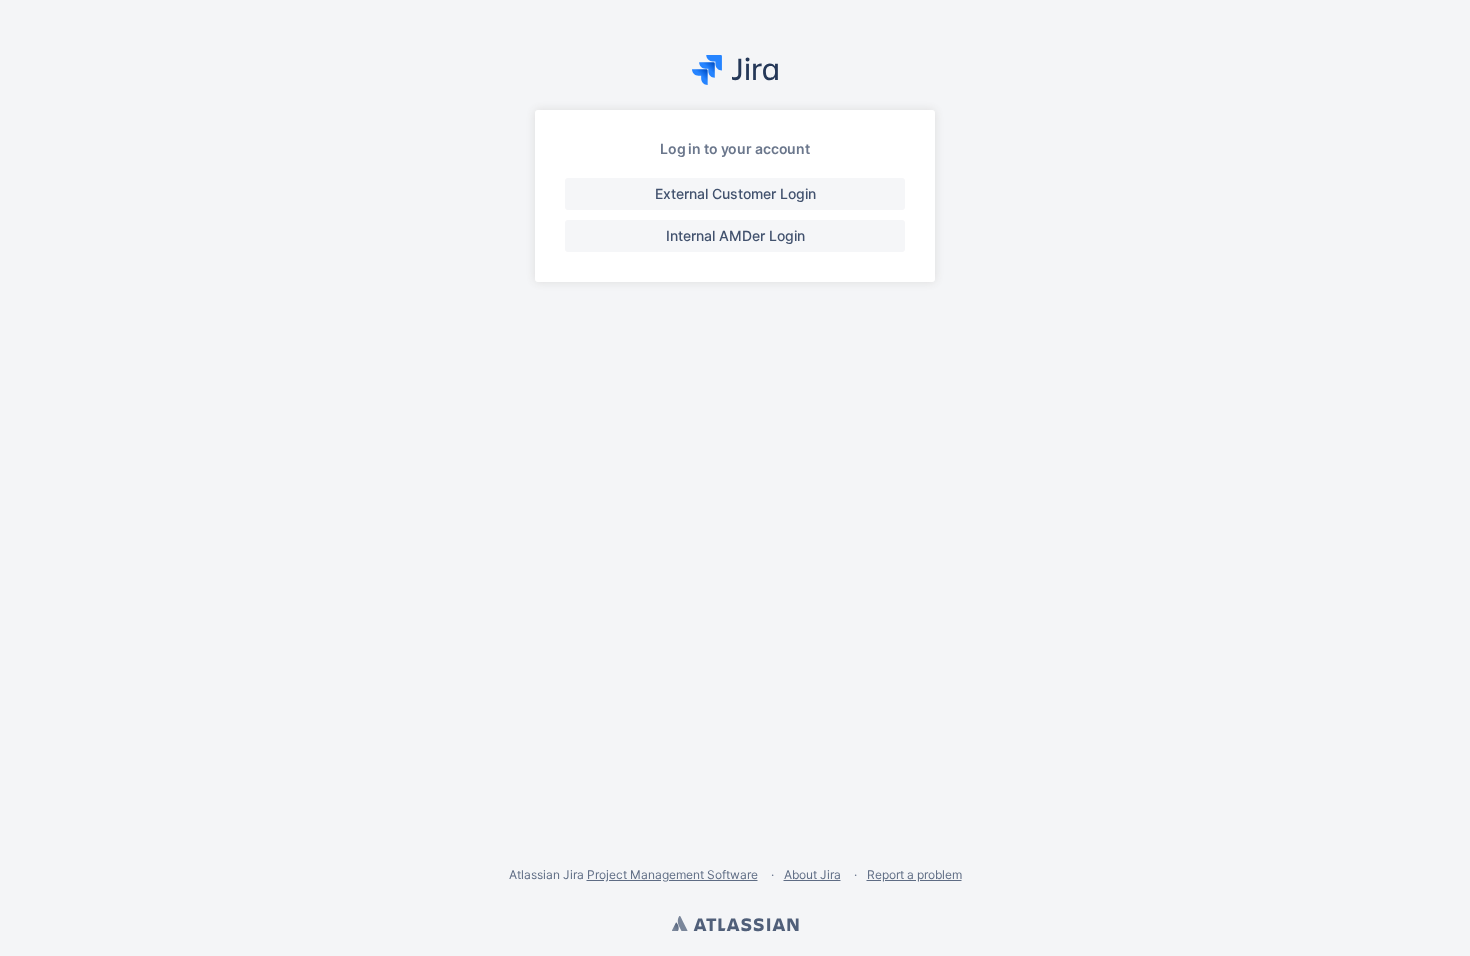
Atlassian (735, 926)
